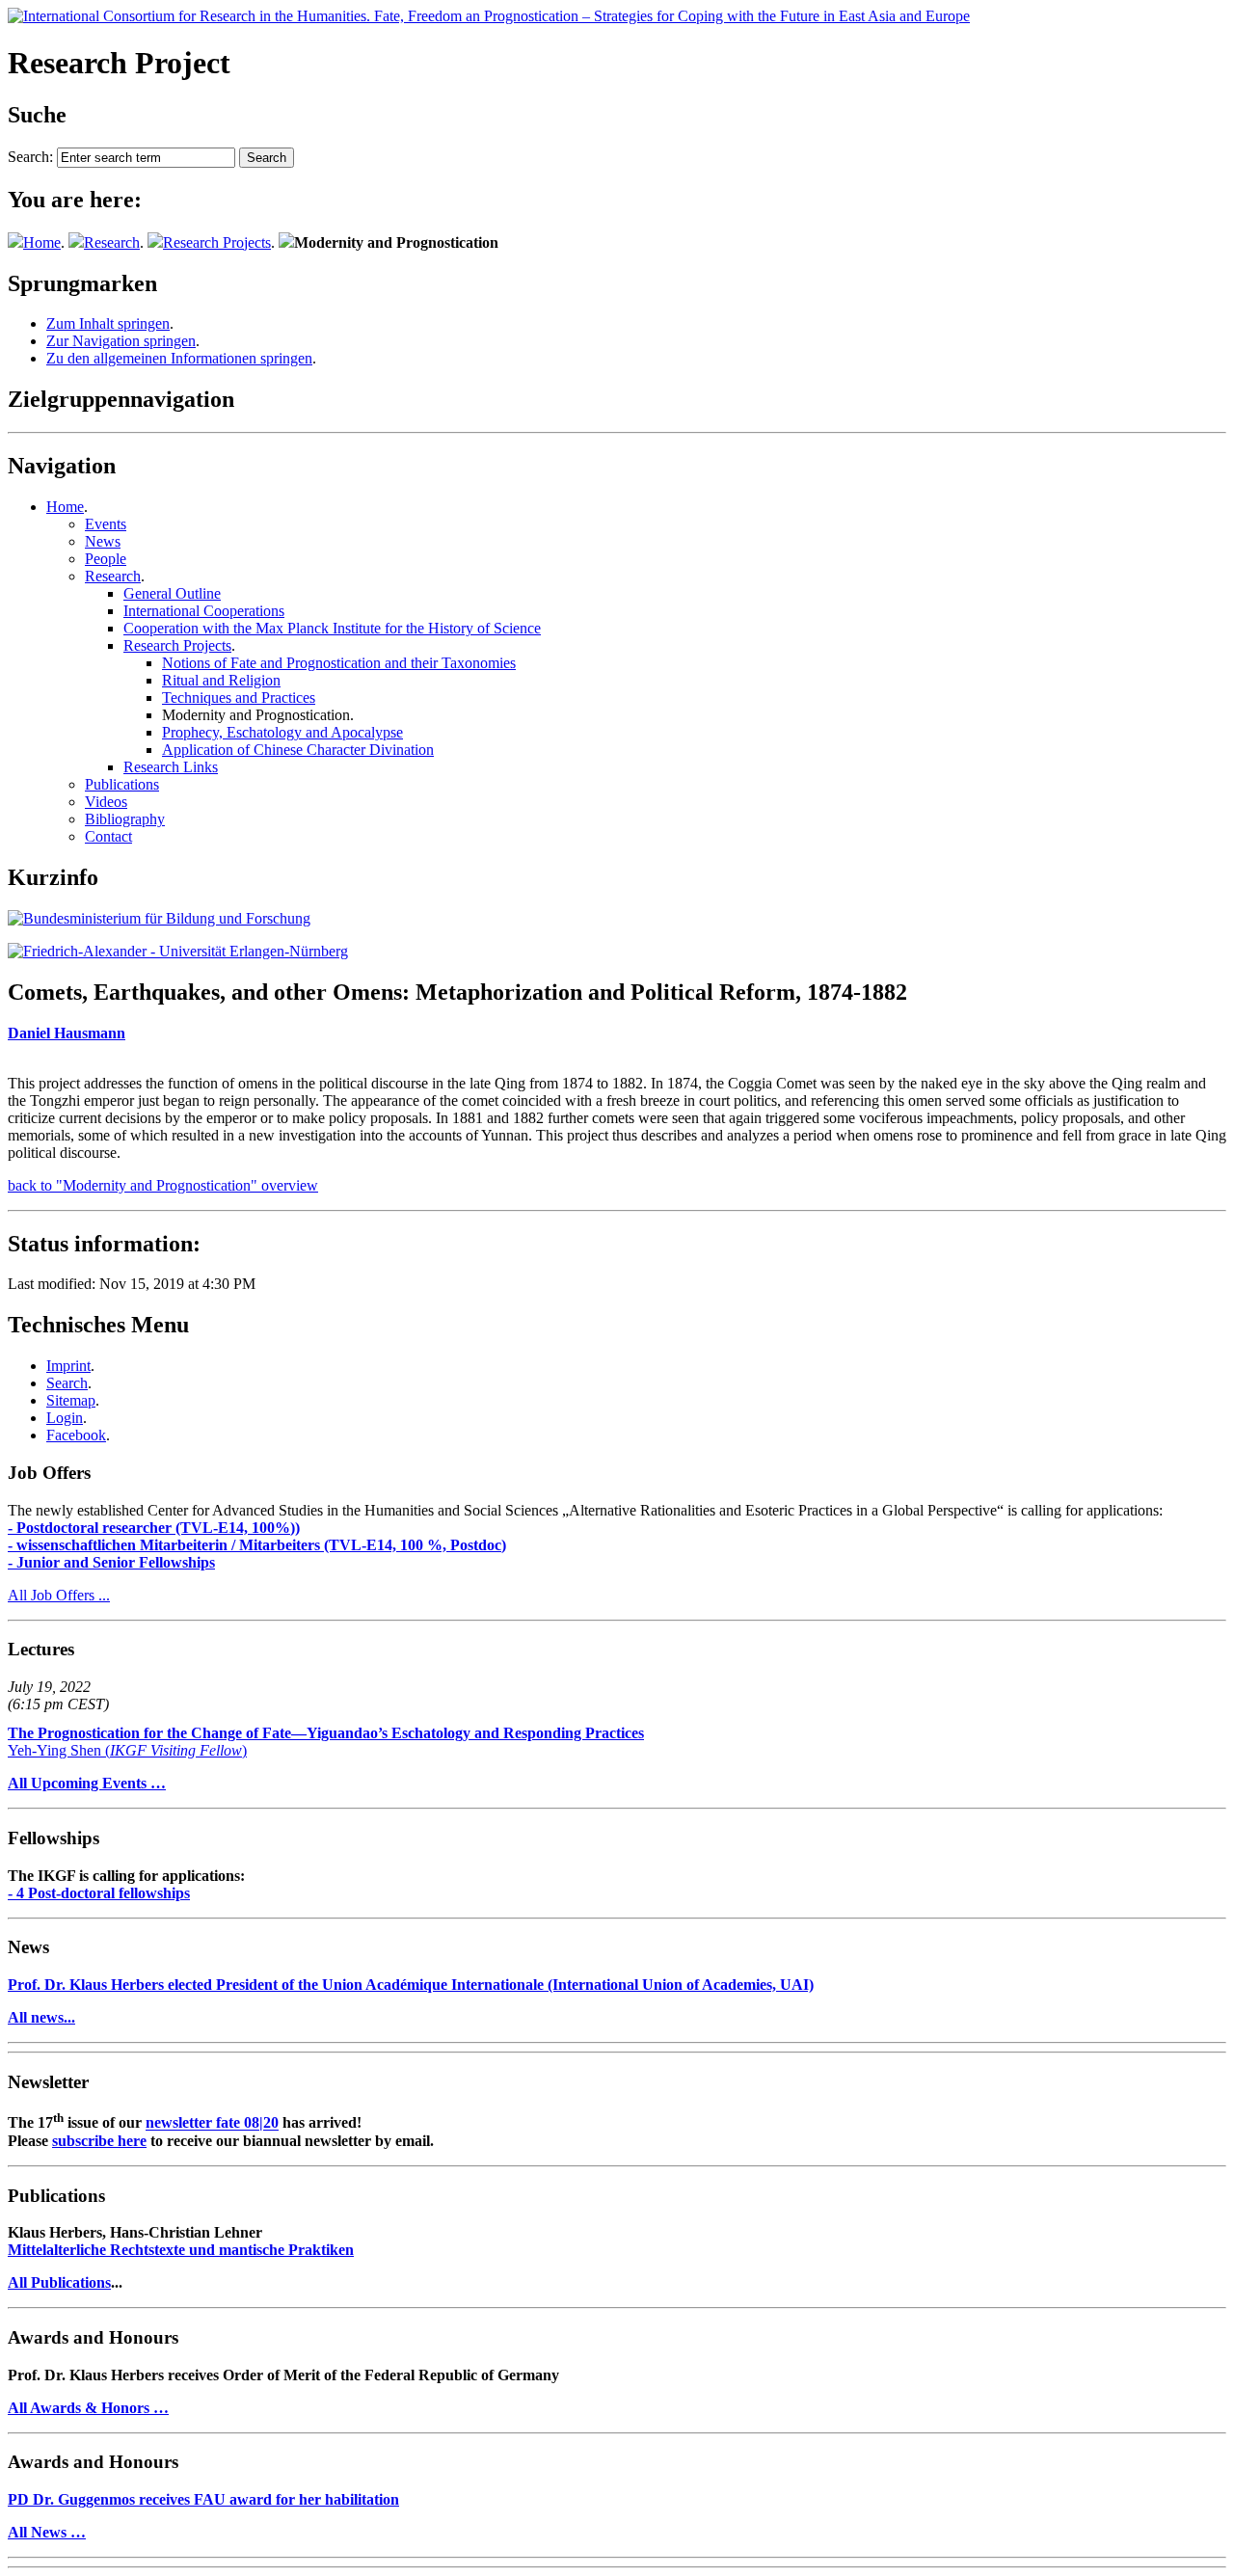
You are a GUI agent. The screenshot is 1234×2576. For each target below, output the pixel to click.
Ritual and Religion (221, 680)
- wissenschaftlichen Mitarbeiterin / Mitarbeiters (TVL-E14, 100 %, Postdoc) (257, 1545)
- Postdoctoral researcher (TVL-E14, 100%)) (154, 1528)
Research (112, 242)
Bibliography (125, 819)
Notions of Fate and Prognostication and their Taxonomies (339, 663)
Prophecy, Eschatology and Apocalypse (282, 732)
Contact (108, 836)
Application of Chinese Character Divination (298, 750)
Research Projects (217, 242)
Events (106, 524)
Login (65, 1418)
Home (42, 242)
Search (67, 1383)
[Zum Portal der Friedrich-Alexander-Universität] (178, 951)
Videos (106, 802)
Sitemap (71, 1400)
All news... (41, 2017)
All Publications (59, 2282)
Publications (122, 784)
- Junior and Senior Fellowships (111, 1562)
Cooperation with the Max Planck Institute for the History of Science (332, 628)
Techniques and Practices (239, 698)
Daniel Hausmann (67, 1033)
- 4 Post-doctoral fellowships (99, 1893)
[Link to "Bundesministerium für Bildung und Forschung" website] (159, 918)
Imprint (68, 1366)
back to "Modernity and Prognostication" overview (163, 1185)
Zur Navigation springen (121, 341)
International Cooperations (204, 611)
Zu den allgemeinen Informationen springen (179, 358)
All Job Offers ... (59, 1595)
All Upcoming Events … (87, 1783)
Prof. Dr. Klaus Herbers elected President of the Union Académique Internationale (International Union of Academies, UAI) (411, 1985)
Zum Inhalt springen (108, 323)
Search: (30, 157)
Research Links (171, 767)
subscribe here (99, 2141)
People (106, 559)
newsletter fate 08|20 (212, 2123)
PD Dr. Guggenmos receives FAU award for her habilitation (203, 2499)
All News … (47, 2532)
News (103, 541)
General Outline (172, 593)
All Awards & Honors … (88, 2408)
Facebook (76, 1435)
